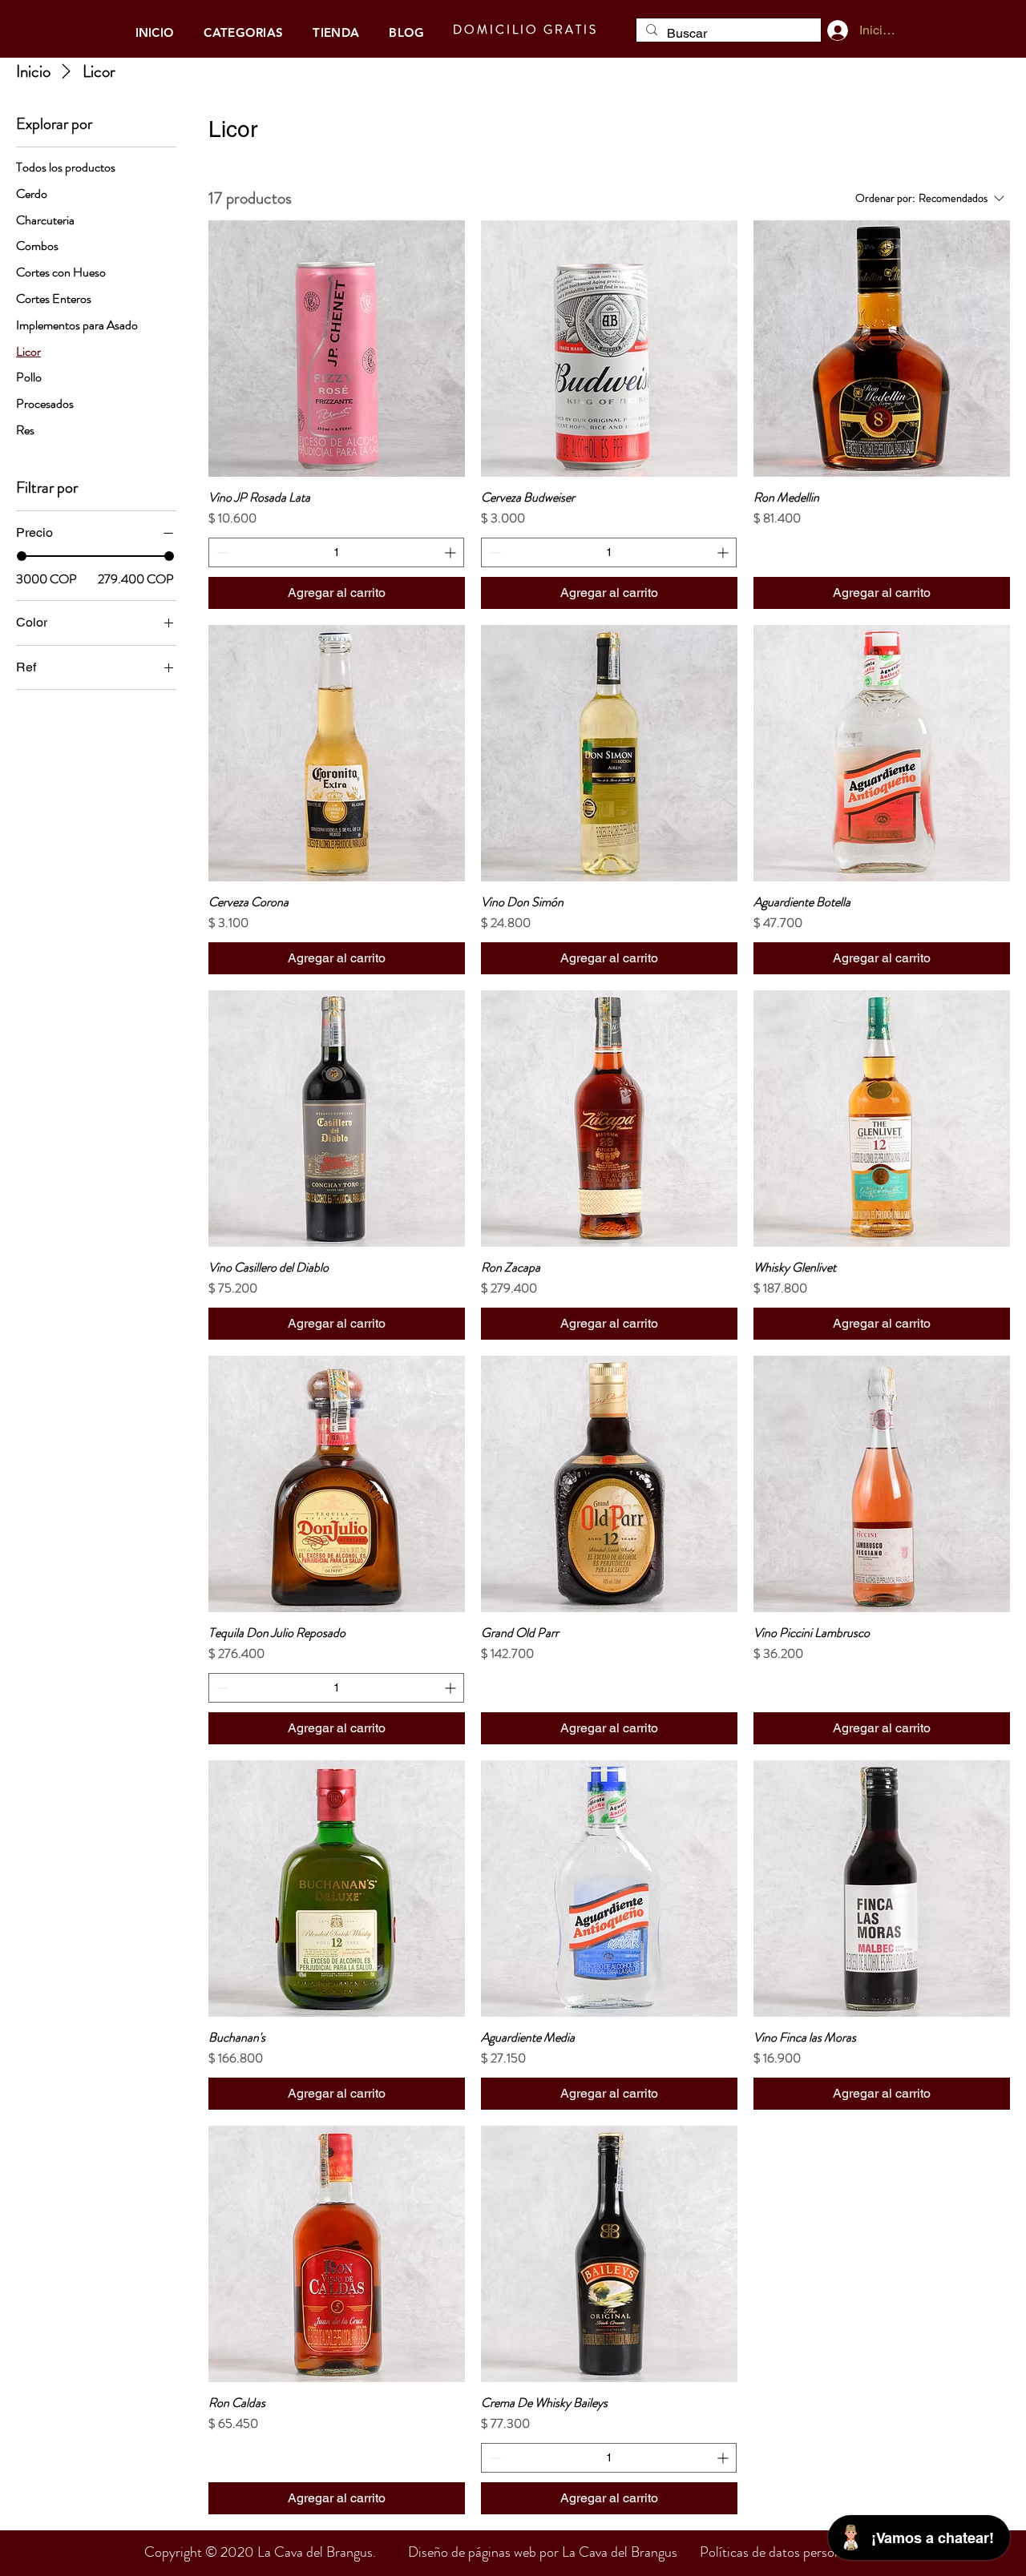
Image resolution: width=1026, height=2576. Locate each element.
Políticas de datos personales (782, 2552)
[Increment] (452, 552)
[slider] (22, 556)
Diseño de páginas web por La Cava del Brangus (554, 2552)
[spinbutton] (336, 552)
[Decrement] (221, 552)
